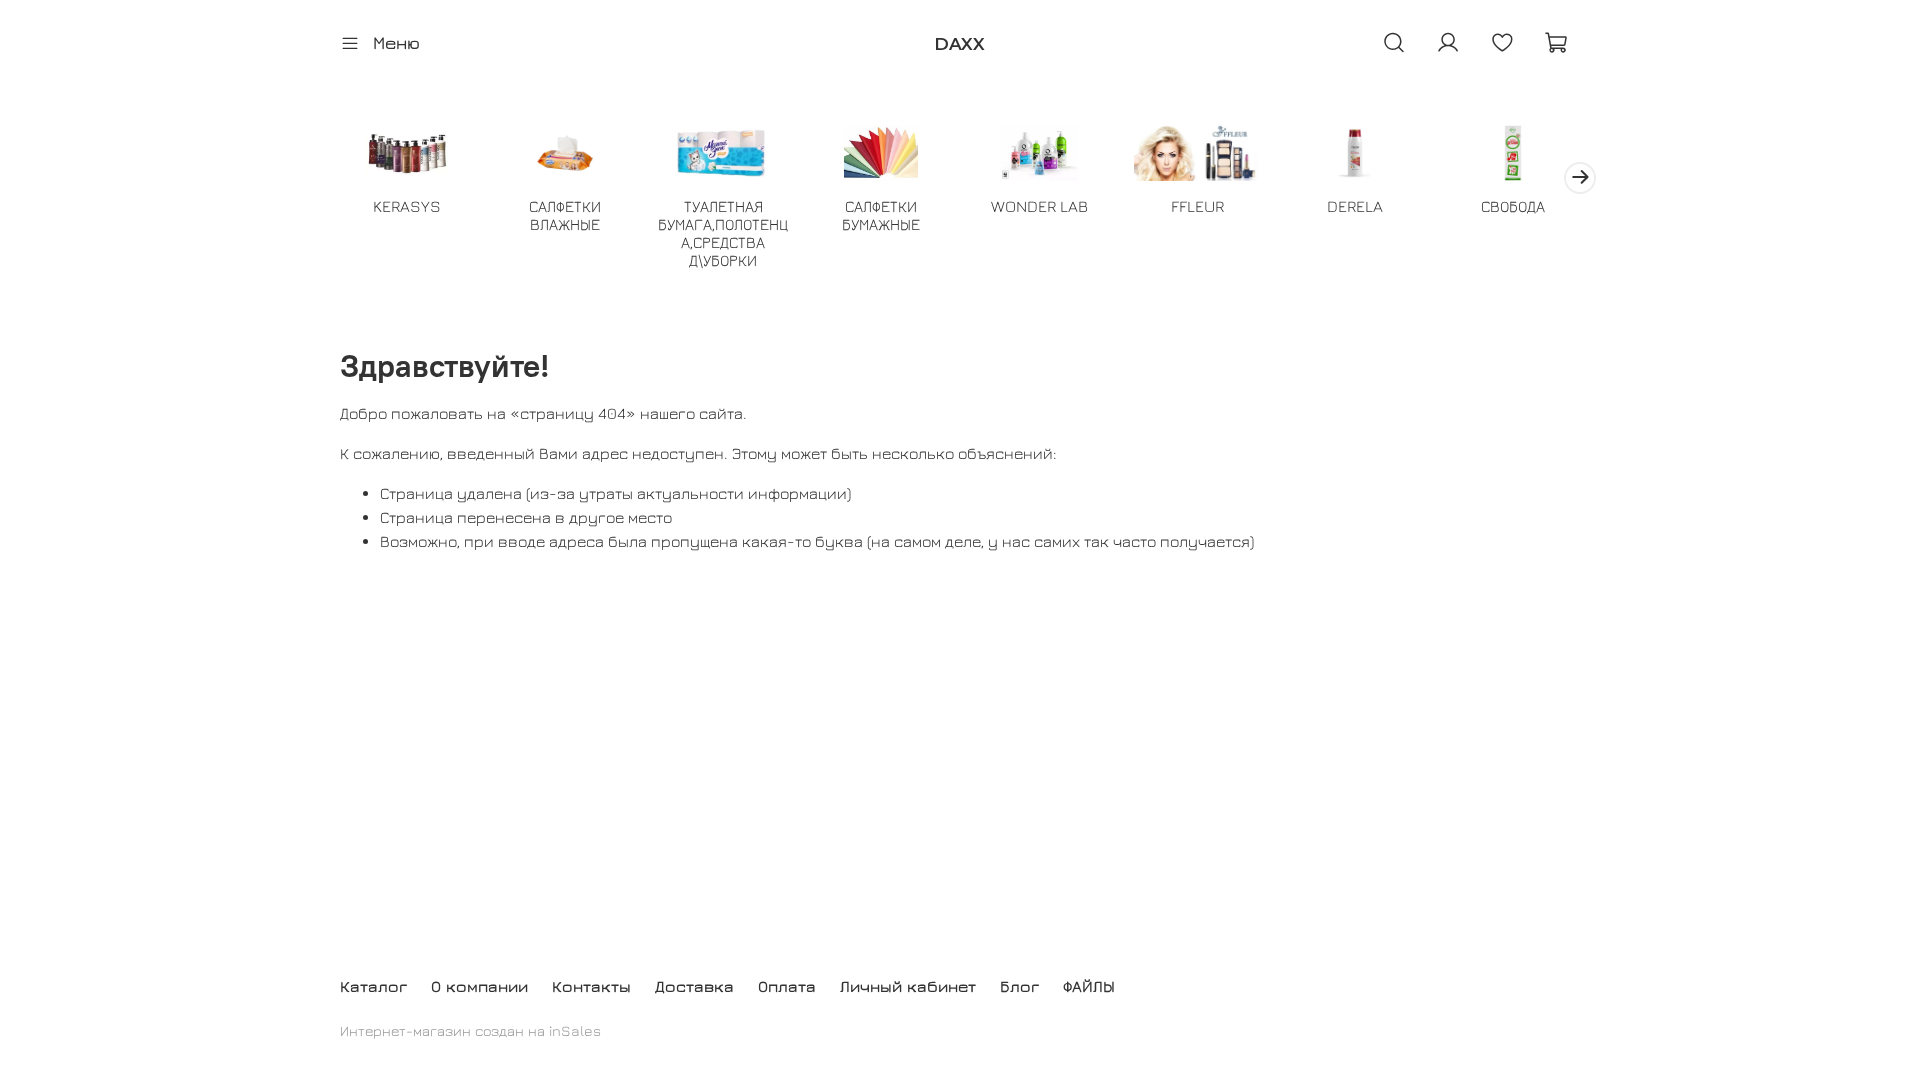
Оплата (787, 986)
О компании (479, 986)
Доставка (694, 986)
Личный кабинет (908, 986)
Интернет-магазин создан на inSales (470, 1030)
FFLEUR (1197, 206)
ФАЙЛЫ (1089, 986)
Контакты (591, 986)
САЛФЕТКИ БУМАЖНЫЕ (881, 215)
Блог (1019, 986)
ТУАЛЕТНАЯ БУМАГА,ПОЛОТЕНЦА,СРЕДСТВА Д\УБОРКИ (723, 233)
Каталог (373, 986)
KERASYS (407, 206)
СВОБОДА (1513, 206)
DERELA (1355, 206)
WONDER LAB (1039, 206)
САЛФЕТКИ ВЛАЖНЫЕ (565, 215)
